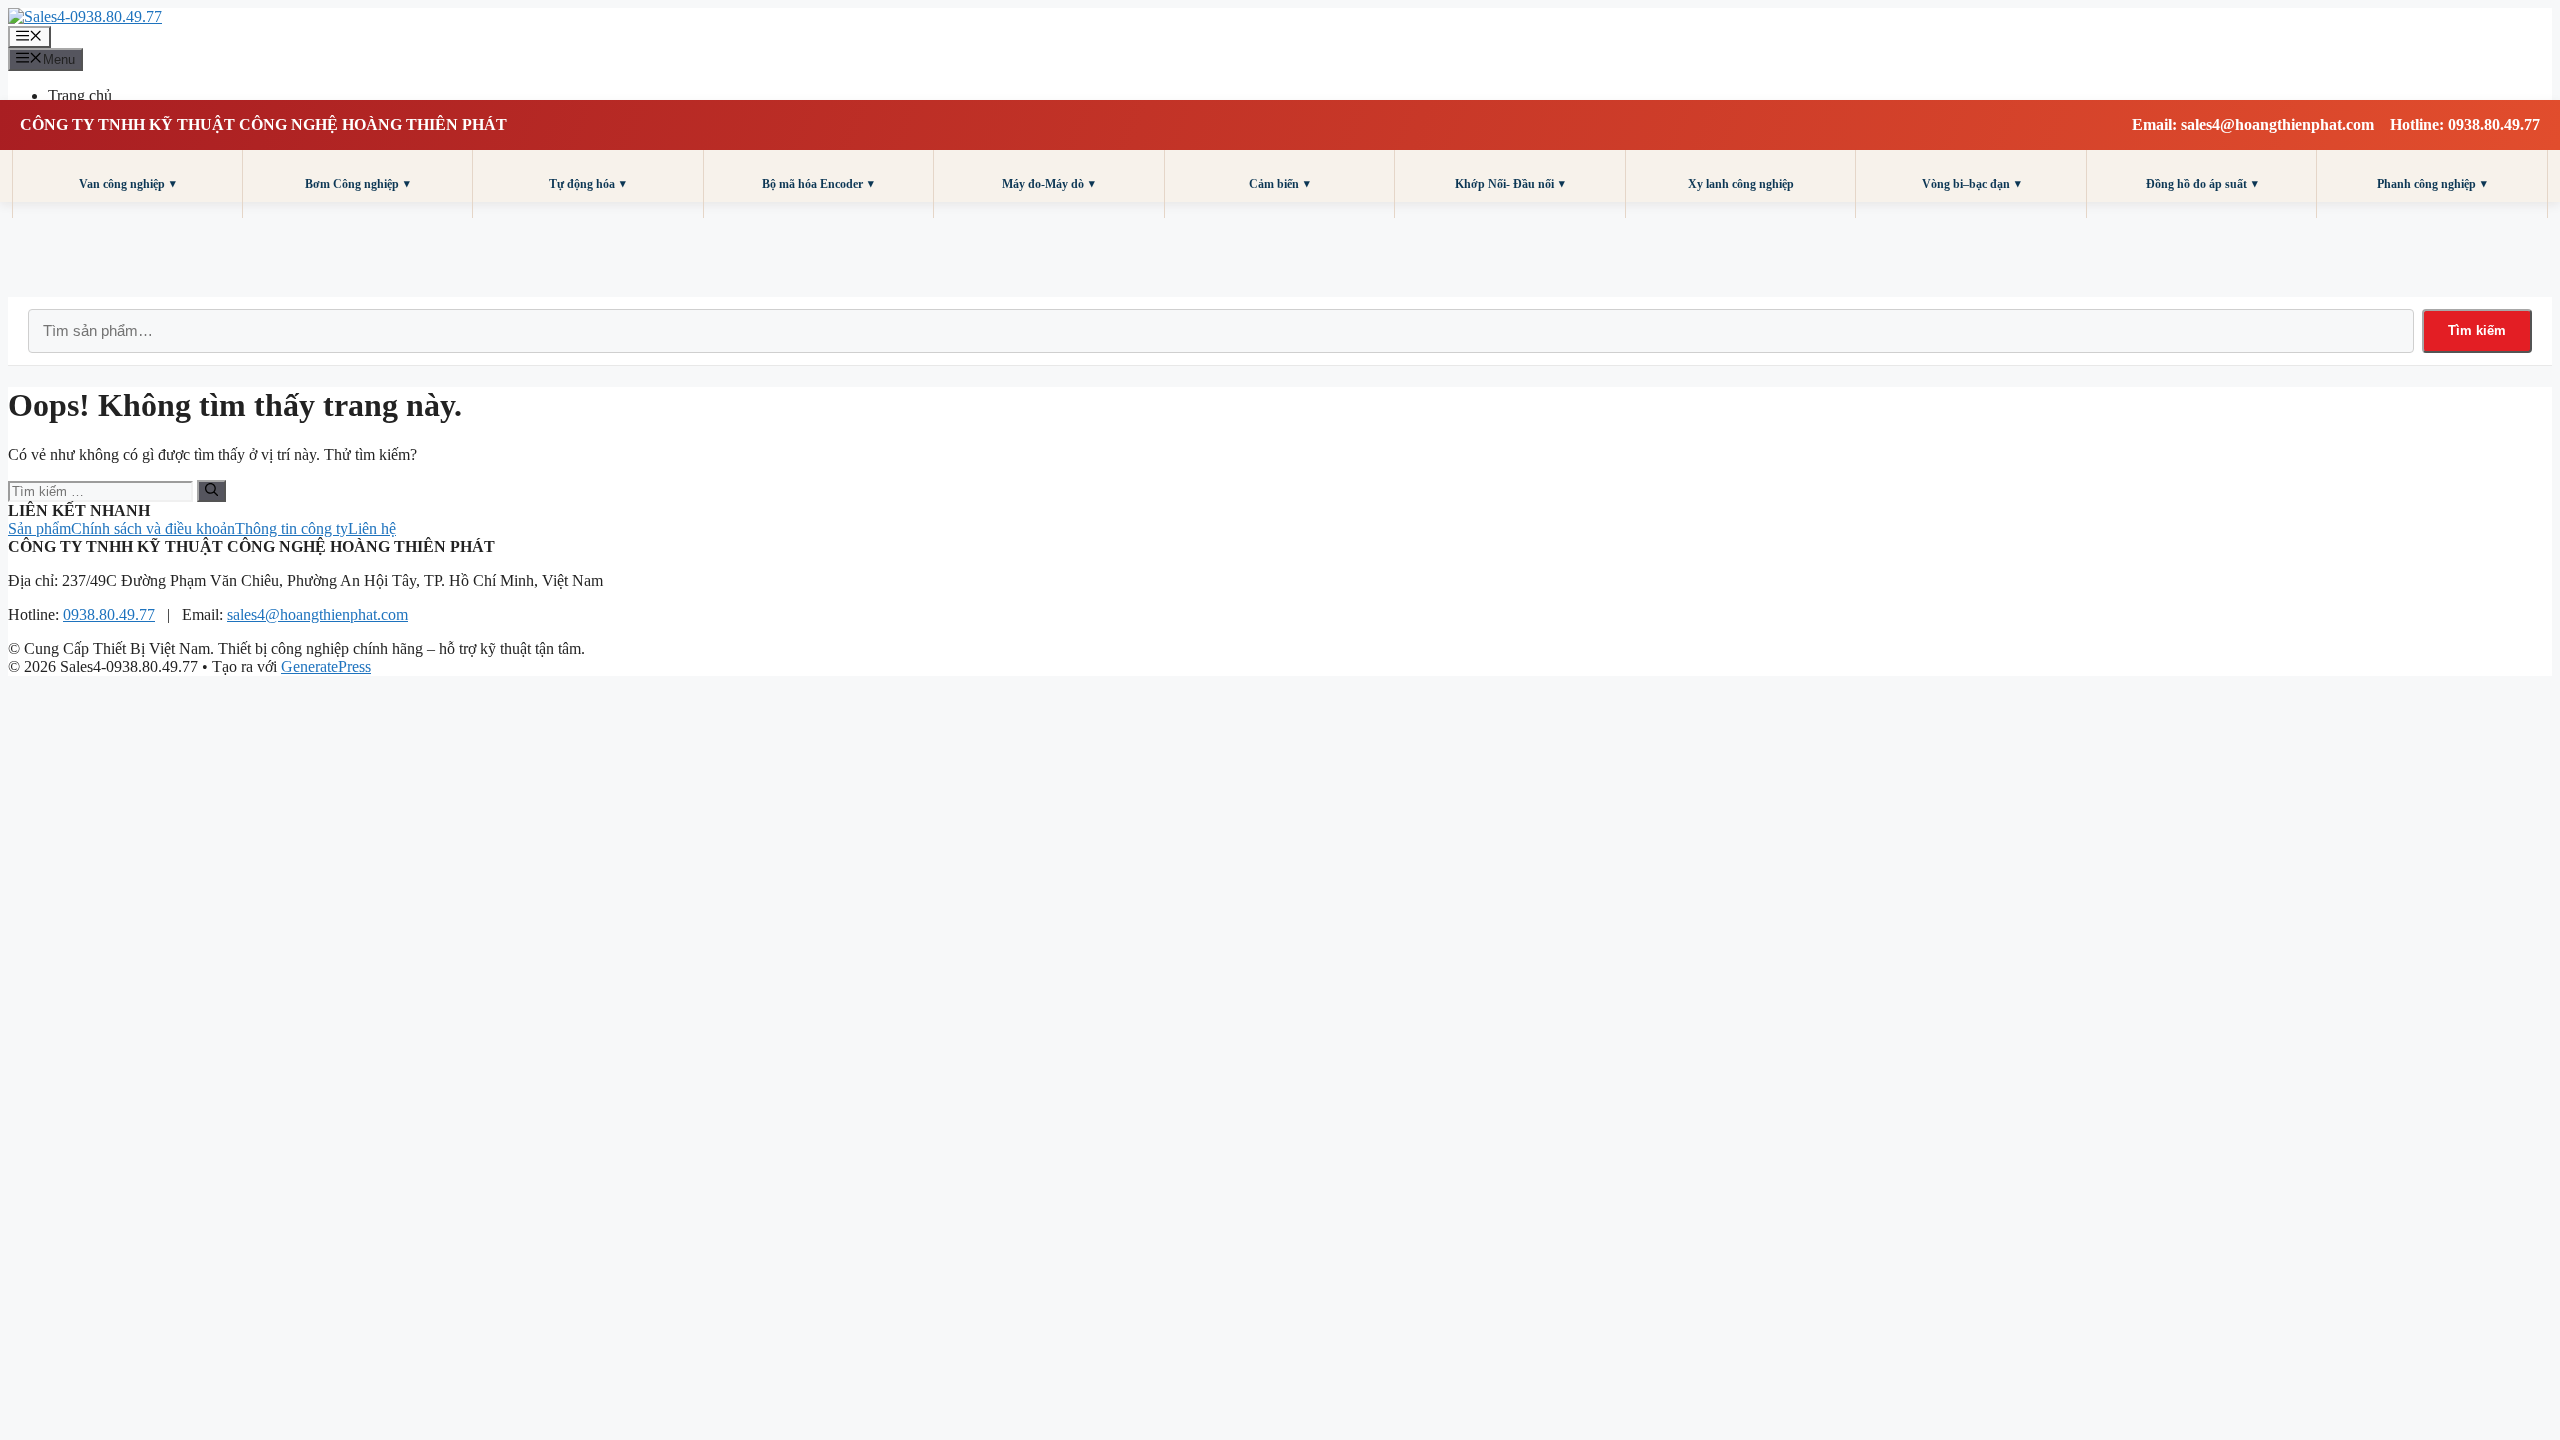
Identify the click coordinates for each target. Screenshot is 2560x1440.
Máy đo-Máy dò (1048, 183)
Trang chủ (80, 95)
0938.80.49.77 (109, 614)
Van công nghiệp (127, 183)
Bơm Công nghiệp (357, 183)
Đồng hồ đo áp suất (2202, 183)
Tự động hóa (587, 183)
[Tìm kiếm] (211, 491)
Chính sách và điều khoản (153, 528)
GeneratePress (326, 666)
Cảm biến (1279, 183)
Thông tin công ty (291, 528)
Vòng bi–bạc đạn (1971, 183)
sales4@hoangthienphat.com (317, 614)
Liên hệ (372, 528)
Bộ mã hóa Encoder (818, 183)
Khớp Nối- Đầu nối (1510, 183)
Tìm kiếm (2477, 330)
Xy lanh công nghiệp (1741, 184)
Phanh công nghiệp (2432, 183)
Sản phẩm (39, 528)
